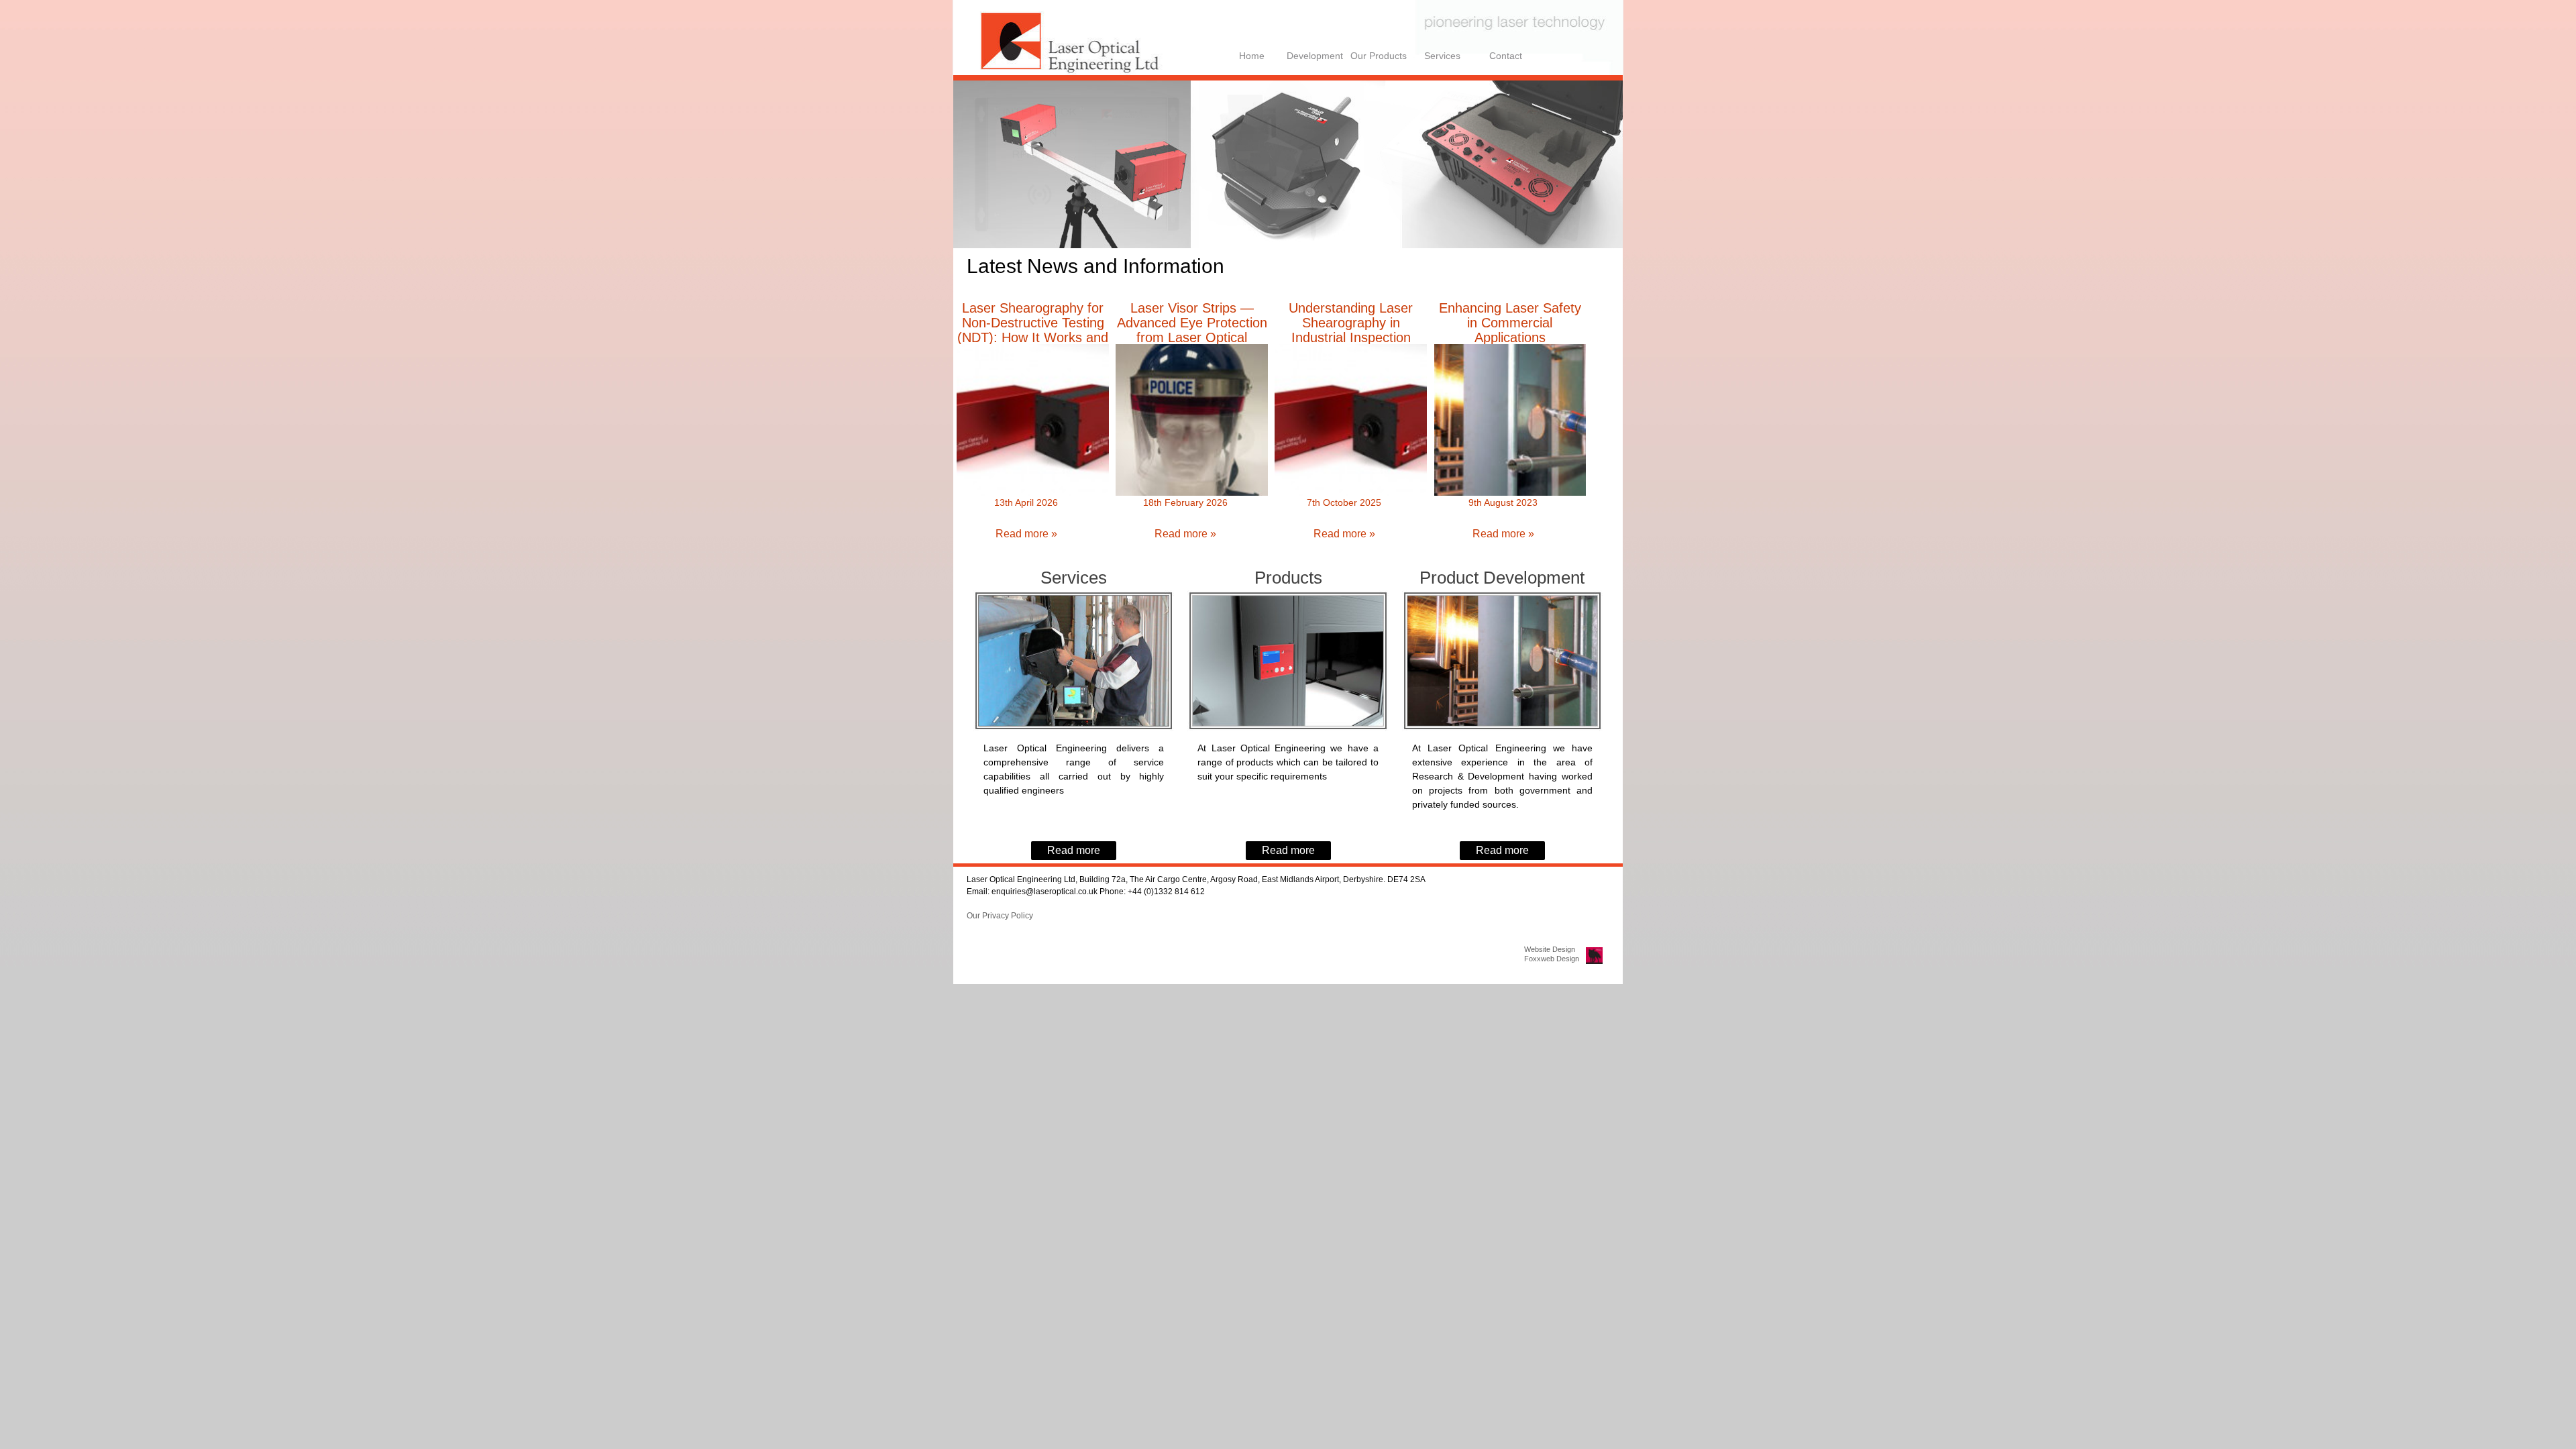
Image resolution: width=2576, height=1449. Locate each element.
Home (1252, 56)
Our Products (1379, 56)
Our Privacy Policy (1000, 916)
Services (1442, 56)
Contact (1506, 56)
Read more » (1026, 534)
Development (1315, 56)
